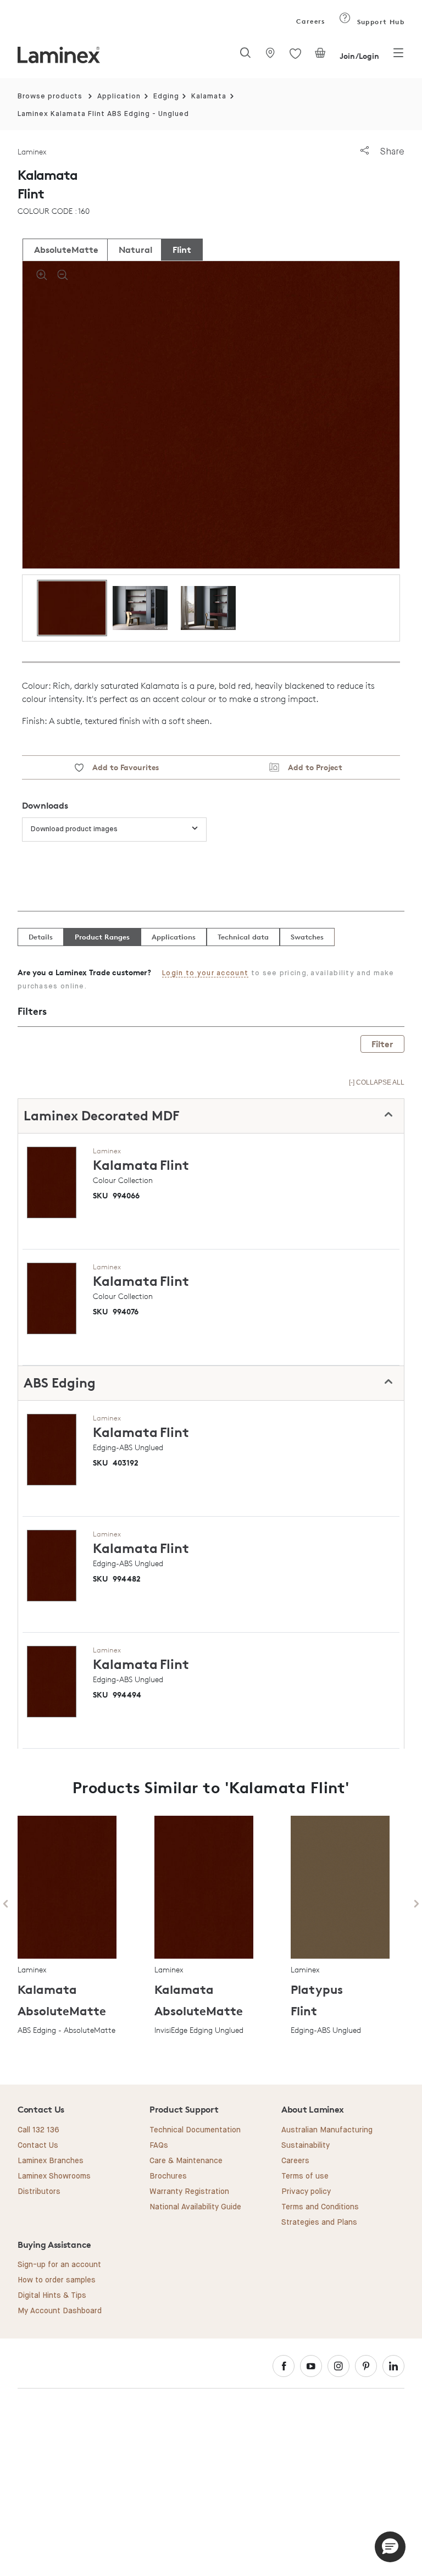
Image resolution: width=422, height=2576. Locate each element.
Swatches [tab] (307, 937)
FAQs (159, 2146)
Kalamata (209, 96)
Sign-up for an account (59, 2265)
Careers (310, 21)
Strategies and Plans (319, 2223)
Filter (382, 1044)
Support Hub (379, 22)
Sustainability (306, 2146)
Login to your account (205, 973)
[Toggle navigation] (398, 56)
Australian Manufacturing (327, 2130)
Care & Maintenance (186, 2161)
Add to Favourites (121, 767)
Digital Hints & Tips (52, 2296)
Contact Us (38, 2146)
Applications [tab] (174, 937)
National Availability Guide (195, 2207)
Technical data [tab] (243, 937)
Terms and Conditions (320, 2207)
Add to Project (311, 767)
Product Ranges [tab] (102, 937)
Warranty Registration (189, 2192)
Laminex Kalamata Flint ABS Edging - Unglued (103, 114)
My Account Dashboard (60, 2311)
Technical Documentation (195, 2130)
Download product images (74, 829)
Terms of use (305, 2176)
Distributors (39, 2192)
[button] (390, 2547)
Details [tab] (41, 937)
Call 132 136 (38, 2130)
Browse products (50, 96)
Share (391, 151)
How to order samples (57, 2280)
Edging (166, 96)
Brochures (168, 2176)
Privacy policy (306, 2192)
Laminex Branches (51, 2161)
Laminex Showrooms (54, 2176)
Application (119, 96)
